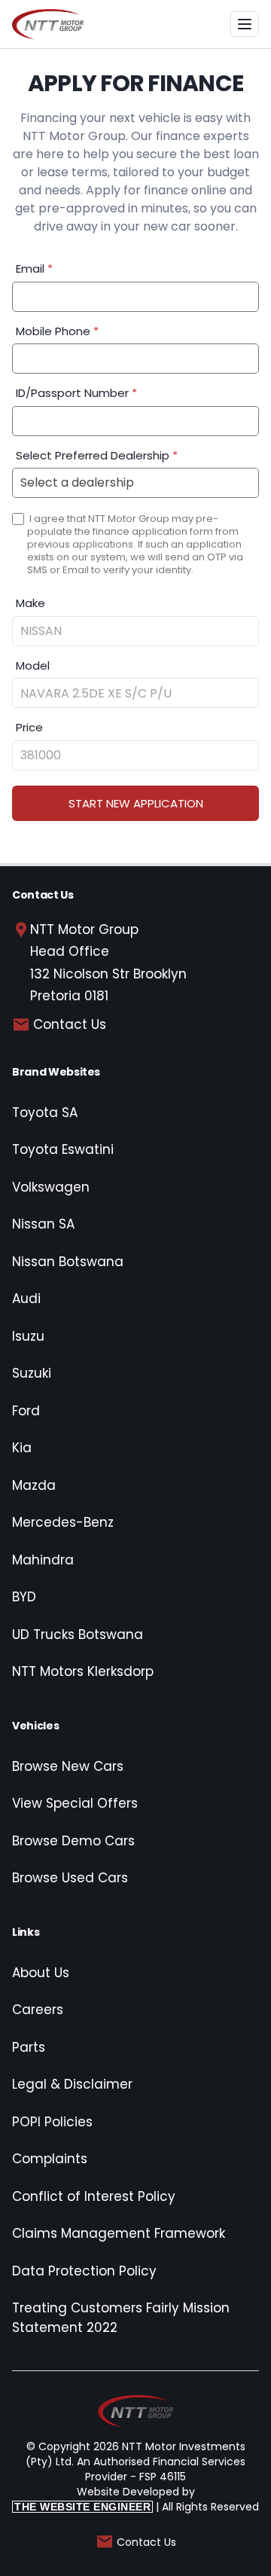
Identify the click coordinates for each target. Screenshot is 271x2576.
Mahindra (43, 1560)
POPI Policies (52, 2122)
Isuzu (28, 1336)
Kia (22, 1448)
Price (29, 727)
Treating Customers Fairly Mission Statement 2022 (121, 2318)
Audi (26, 1299)
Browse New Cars (68, 1766)
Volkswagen (51, 1187)
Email (34, 269)
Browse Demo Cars (73, 1841)
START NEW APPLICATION (136, 803)
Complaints (50, 2159)
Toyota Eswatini (63, 1149)
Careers (38, 2010)
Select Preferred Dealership (97, 455)
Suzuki (32, 1373)
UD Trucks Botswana (78, 1634)
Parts (29, 2047)
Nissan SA (43, 1224)
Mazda (34, 1485)
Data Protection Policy (84, 2271)
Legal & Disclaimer (72, 2084)
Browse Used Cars (70, 1878)
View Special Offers (75, 1803)
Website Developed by (105, 2498)
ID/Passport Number (76, 393)
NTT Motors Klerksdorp (83, 1671)
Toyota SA (45, 1113)
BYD (24, 1597)
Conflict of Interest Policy (94, 2196)
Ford (26, 1411)
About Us (41, 1973)
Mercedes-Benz (63, 1522)
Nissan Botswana (68, 1262)
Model (33, 665)
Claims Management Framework (119, 2233)
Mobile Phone (57, 331)
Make (30, 603)
